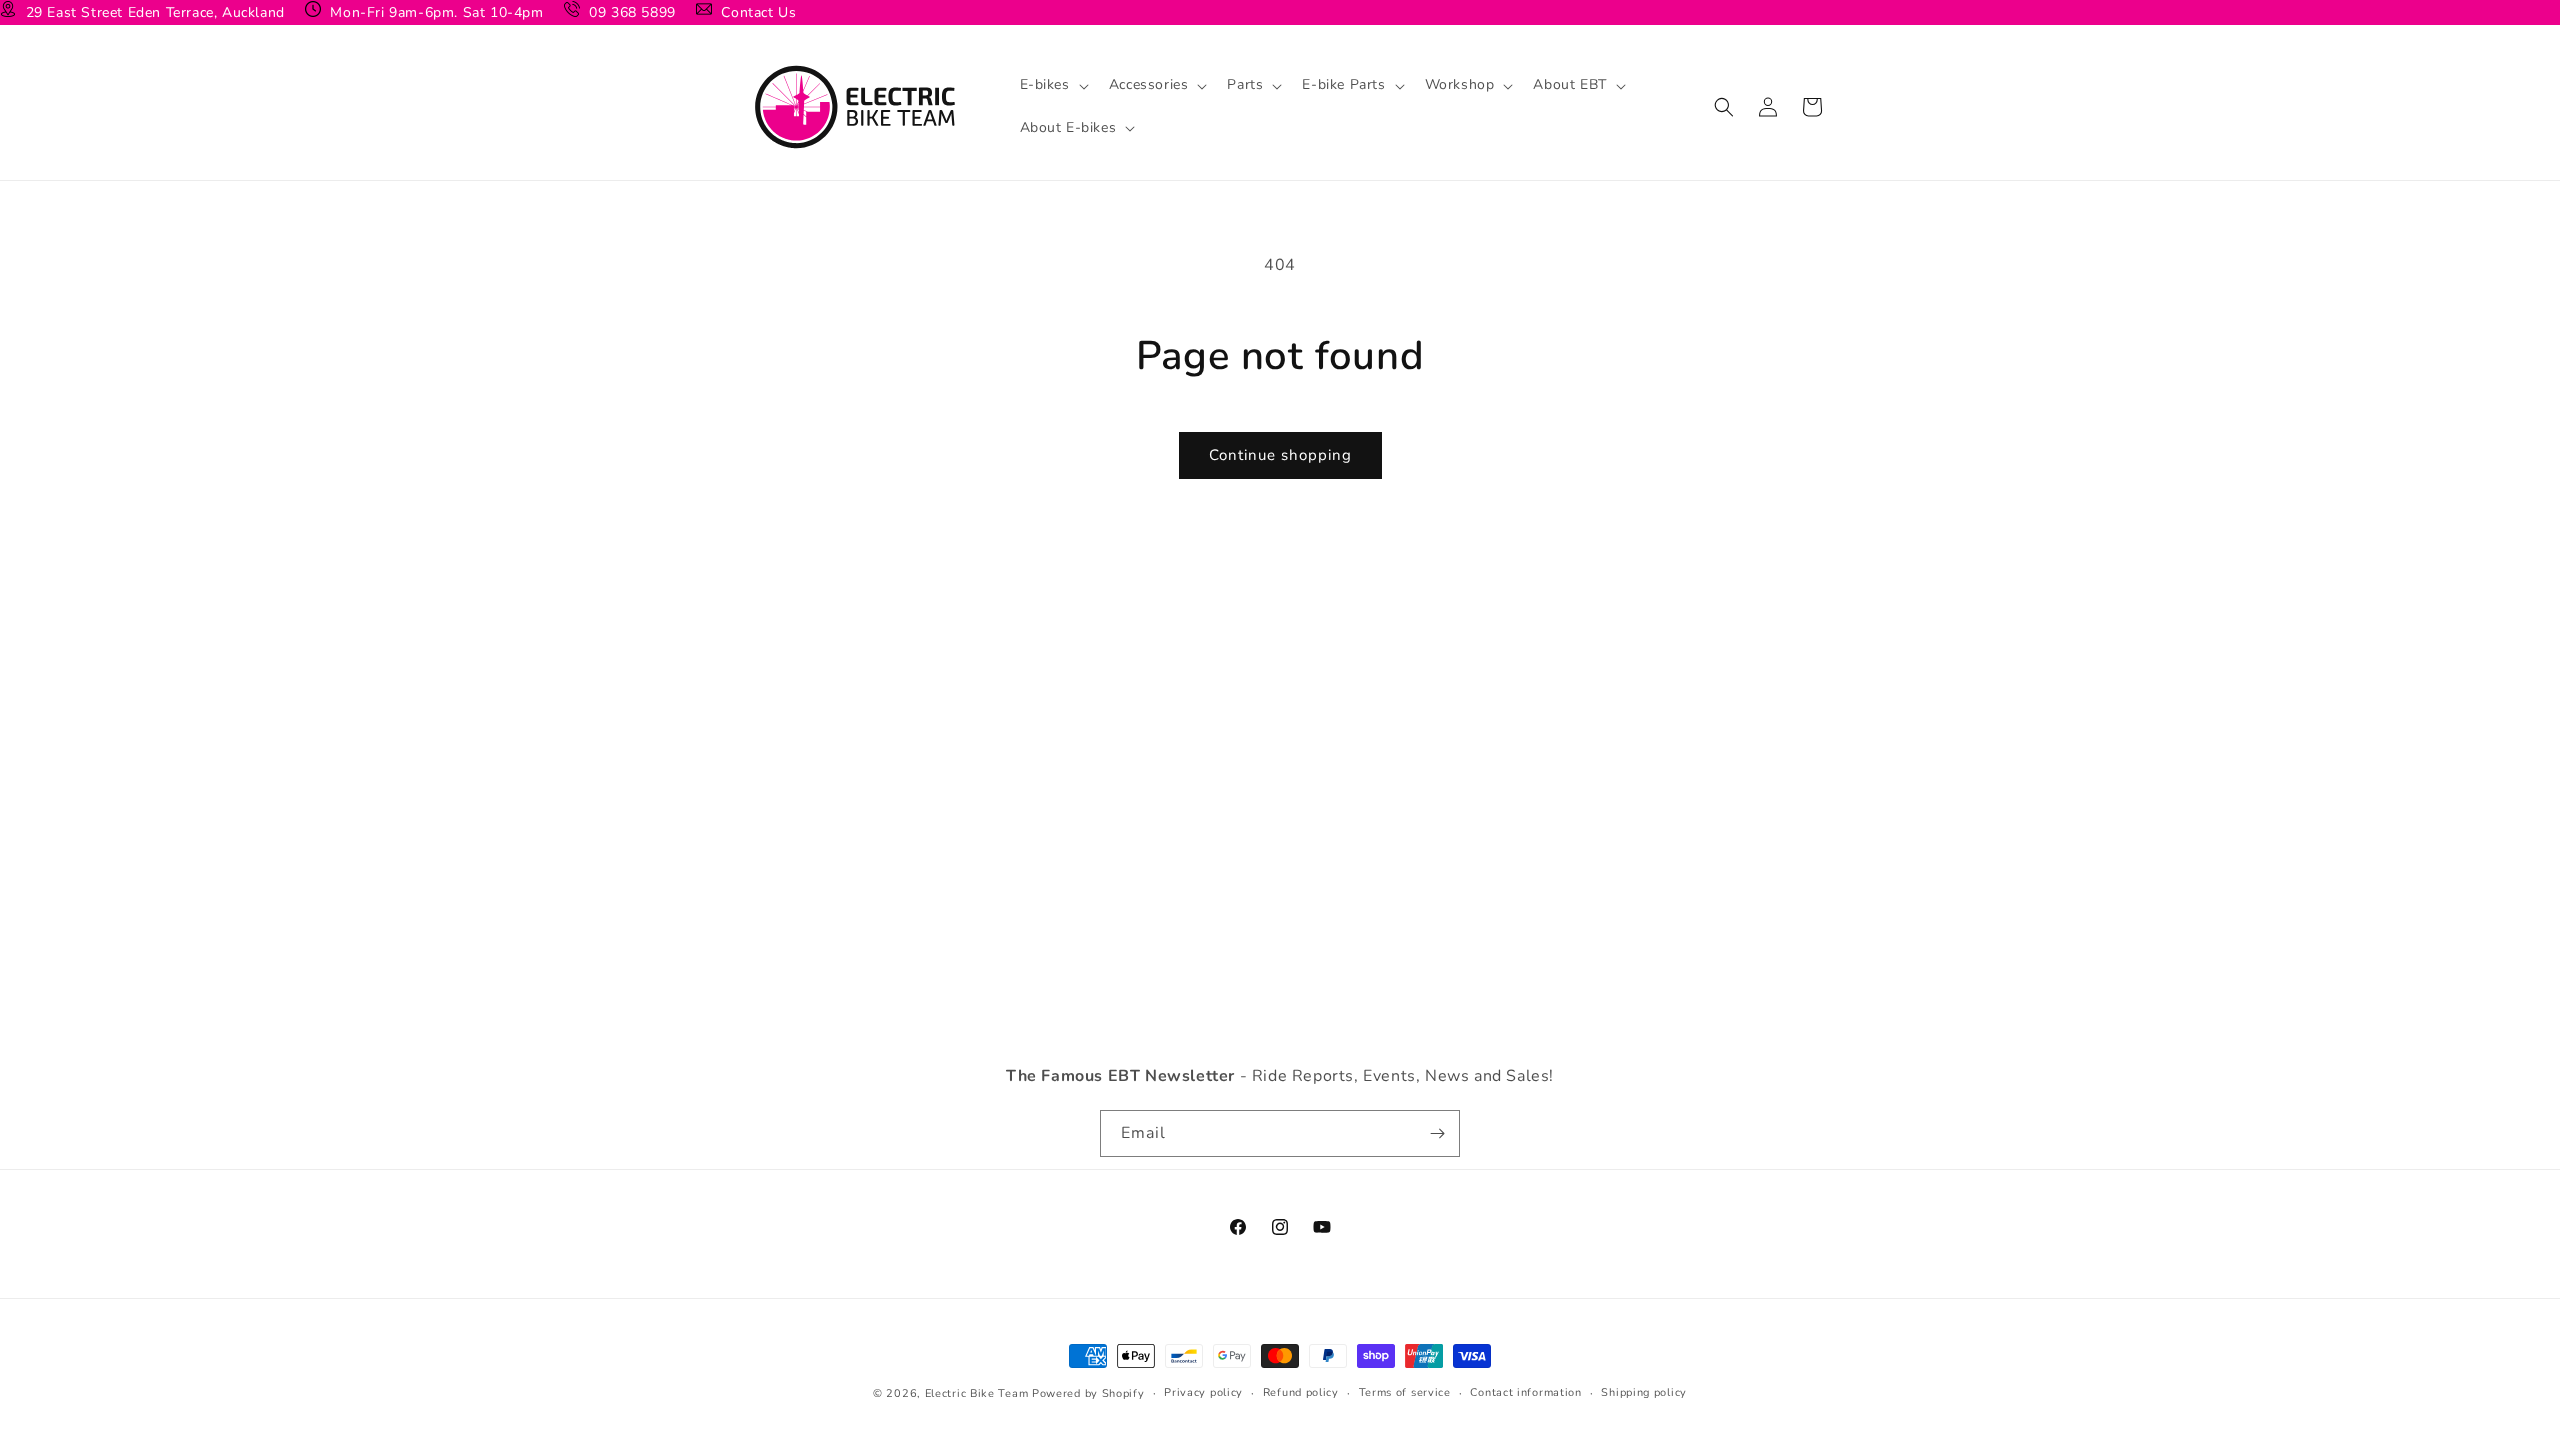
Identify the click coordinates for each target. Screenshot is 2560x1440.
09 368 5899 (630, 12)
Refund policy (1301, 1392)
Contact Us (757, 12)
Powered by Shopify (1088, 1393)
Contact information (1525, 1392)
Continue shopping (1280, 455)
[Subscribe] (1437, 1133)
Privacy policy (1203, 1392)
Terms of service (1405, 1392)
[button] (1052, 85)
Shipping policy (1644, 1392)
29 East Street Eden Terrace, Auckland (153, 12)
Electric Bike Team (977, 1393)
